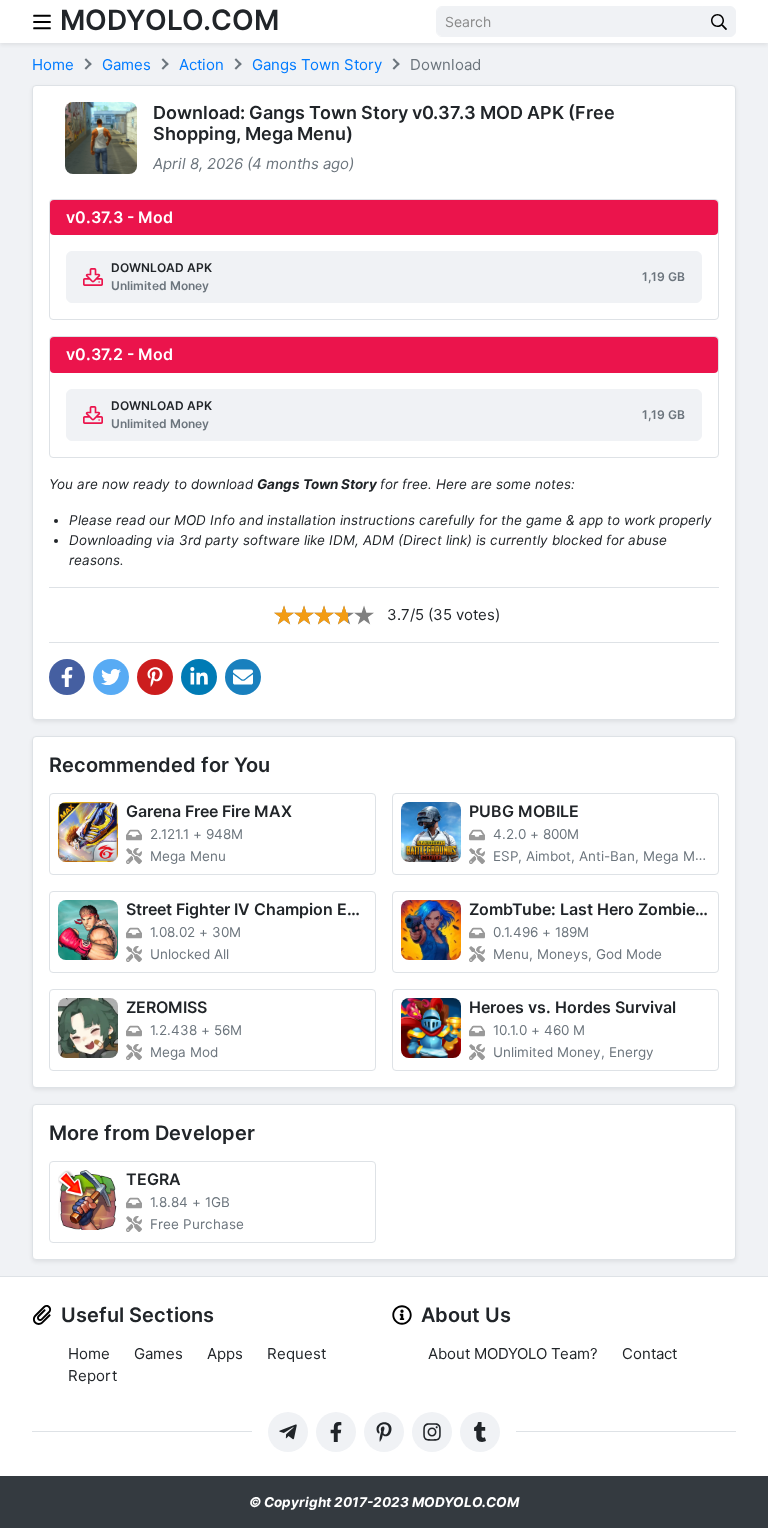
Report (92, 1375)
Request (296, 1353)
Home (89, 1353)
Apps (225, 1353)
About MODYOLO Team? (513, 1353)
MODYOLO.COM (169, 20)
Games (158, 1353)
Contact (649, 1353)
